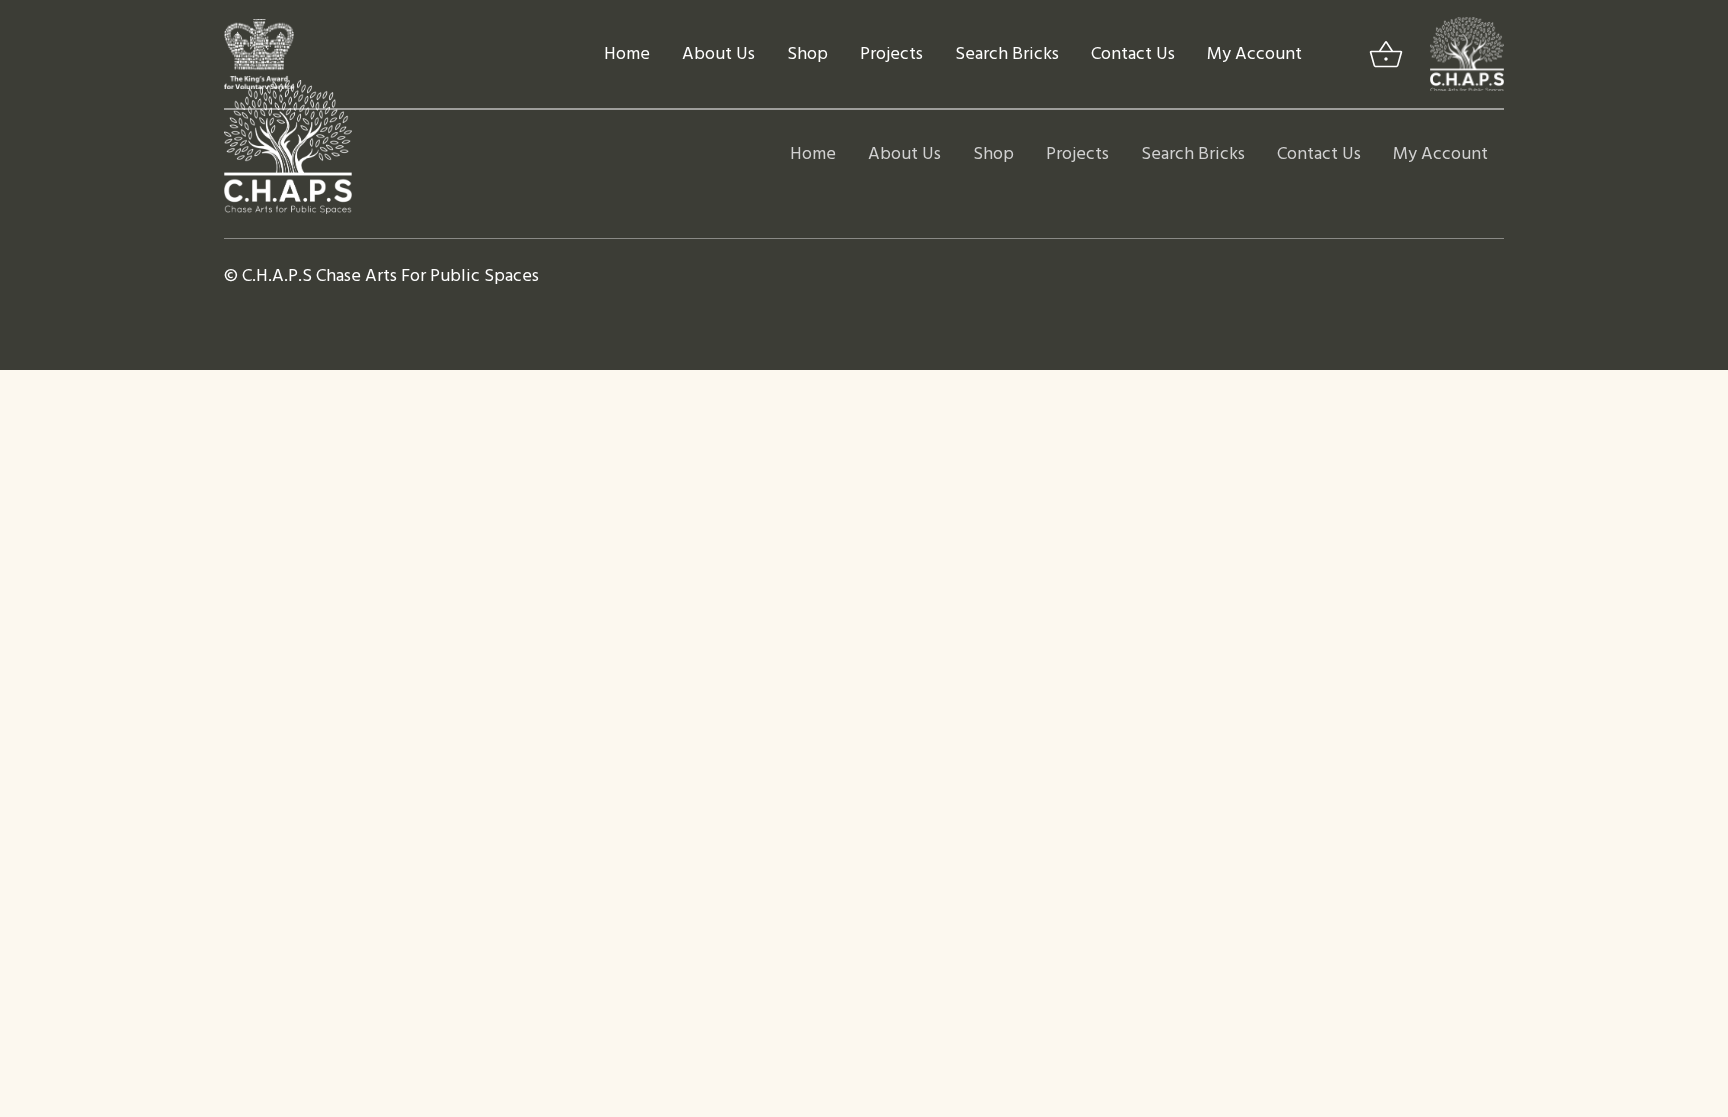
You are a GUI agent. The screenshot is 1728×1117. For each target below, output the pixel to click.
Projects (891, 54)
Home (627, 54)
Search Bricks (1007, 54)
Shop (807, 54)
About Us (718, 54)
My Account (1254, 54)
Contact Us (1133, 54)
